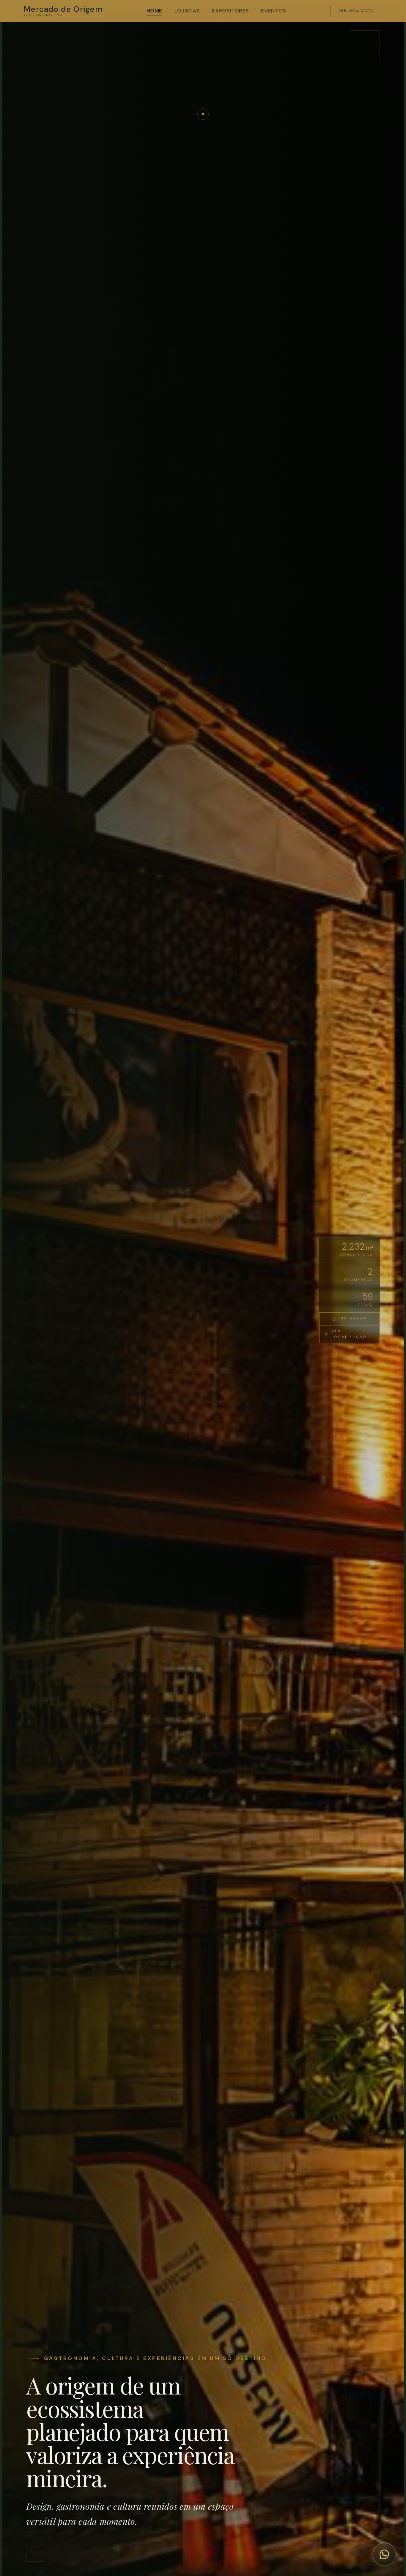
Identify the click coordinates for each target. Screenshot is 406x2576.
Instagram (353, 1318)
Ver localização (349, 1334)
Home (154, 11)
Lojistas (187, 11)
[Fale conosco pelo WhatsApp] (384, 2554)
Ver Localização (356, 11)
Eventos (274, 11)
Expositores (230, 11)
